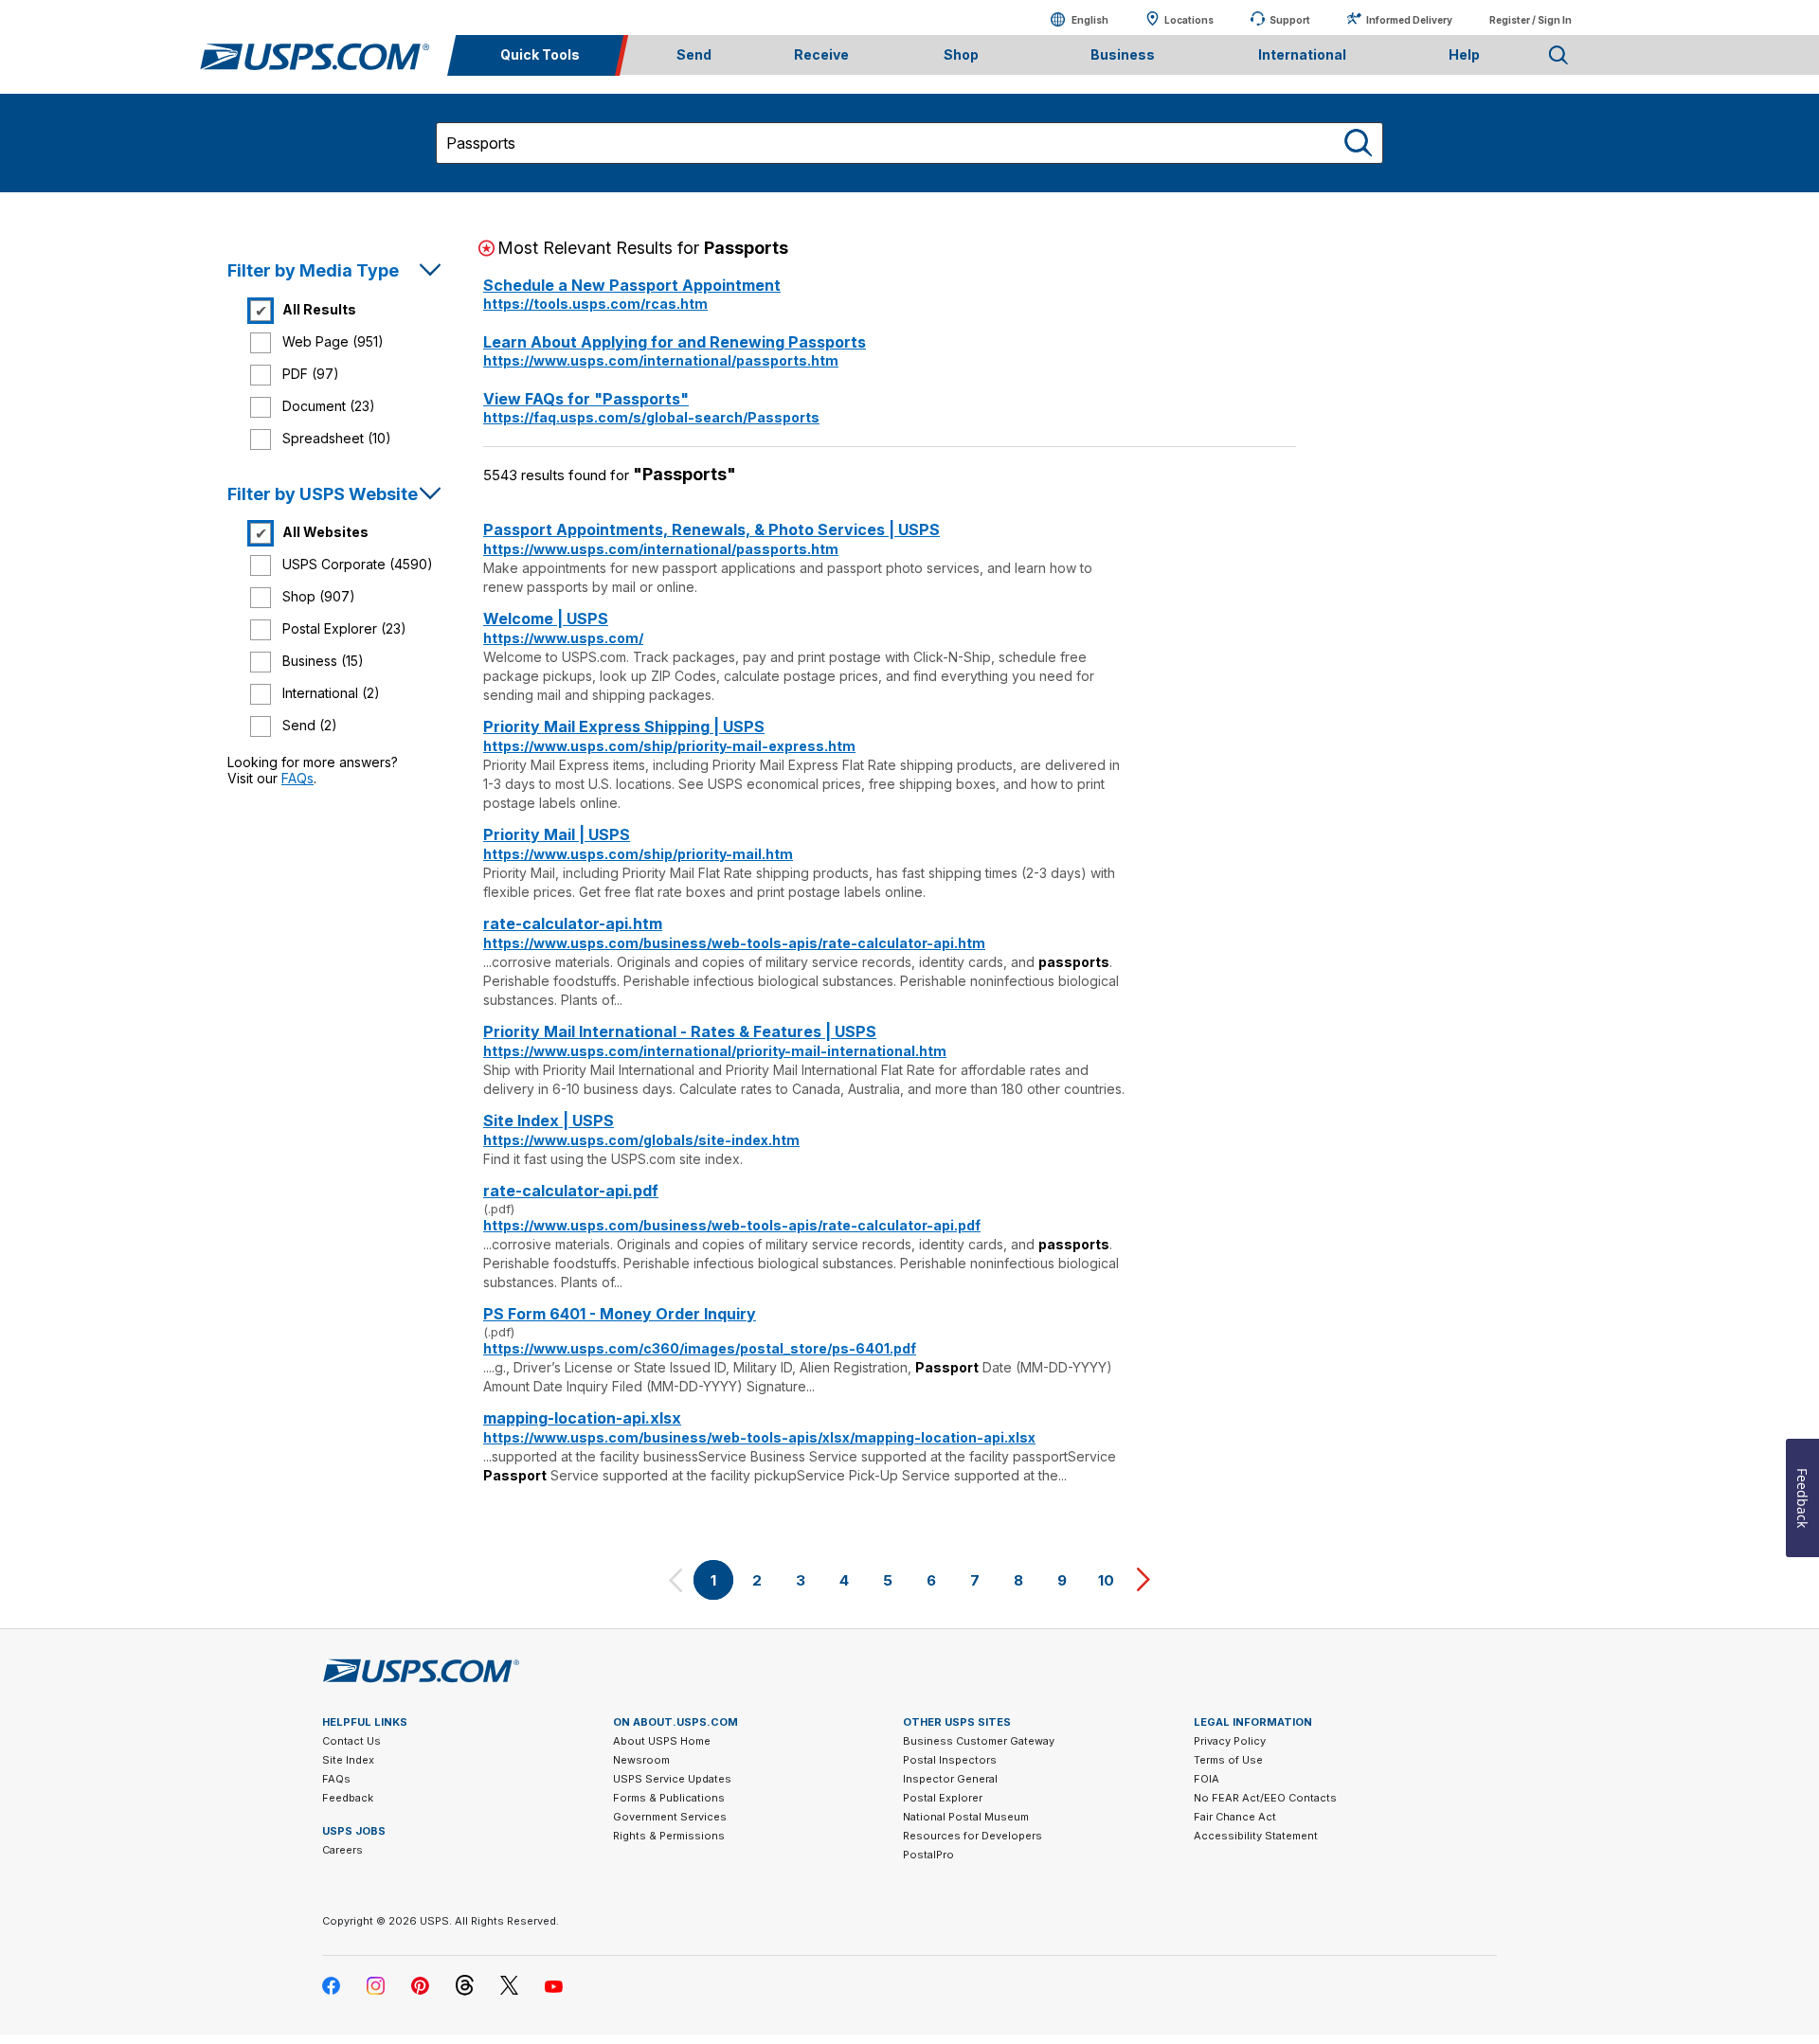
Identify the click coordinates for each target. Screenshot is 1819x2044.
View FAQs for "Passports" (586, 399)
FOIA (1207, 1779)
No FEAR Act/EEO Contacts (1265, 1798)
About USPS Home (662, 1741)
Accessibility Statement (1256, 1836)
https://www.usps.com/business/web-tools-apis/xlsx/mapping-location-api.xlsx (759, 1437)
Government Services (670, 1817)
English (1071, 19)
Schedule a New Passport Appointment (632, 285)
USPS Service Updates (672, 1779)
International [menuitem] (1302, 54)
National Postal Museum (966, 1817)
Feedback (348, 1798)
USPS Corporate (358, 564)
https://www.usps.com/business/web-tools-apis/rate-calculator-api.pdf (732, 1225)
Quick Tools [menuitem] (540, 54)
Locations (1189, 20)
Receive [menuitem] (821, 54)
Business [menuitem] (1123, 54)
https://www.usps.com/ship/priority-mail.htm (638, 854)
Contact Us (351, 1741)
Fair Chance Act (1235, 1817)
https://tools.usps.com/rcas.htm (595, 304)
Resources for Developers (973, 1836)
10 (1106, 1580)
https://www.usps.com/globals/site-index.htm (641, 1140)
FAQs (297, 778)
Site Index (348, 1760)
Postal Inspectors (950, 1760)
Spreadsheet (337, 438)
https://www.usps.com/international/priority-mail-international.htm (715, 1051)
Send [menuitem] (694, 54)
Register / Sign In (1531, 20)
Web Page (333, 341)
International (331, 693)
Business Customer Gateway (979, 1741)
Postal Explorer (344, 628)
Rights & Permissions (669, 1836)
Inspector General (950, 1779)
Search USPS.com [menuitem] (1558, 55)
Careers (342, 1850)
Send (310, 725)
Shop (319, 596)
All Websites (325, 532)
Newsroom (641, 1760)
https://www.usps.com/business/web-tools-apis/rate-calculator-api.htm (734, 943)
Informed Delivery (1409, 20)
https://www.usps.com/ (563, 638)
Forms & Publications (669, 1798)
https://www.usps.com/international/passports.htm (661, 360)
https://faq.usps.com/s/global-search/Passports (651, 417)
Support (1290, 20)
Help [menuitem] (1464, 54)
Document (329, 406)
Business (323, 661)
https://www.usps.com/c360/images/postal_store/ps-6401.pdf (700, 1348)
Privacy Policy (1230, 1741)
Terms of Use (1228, 1760)
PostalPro (928, 1855)
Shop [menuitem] (961, 54)
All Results (319, 309)
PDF (311, 374)
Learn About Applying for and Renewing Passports (675, 342)
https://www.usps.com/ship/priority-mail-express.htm (669, 746)
